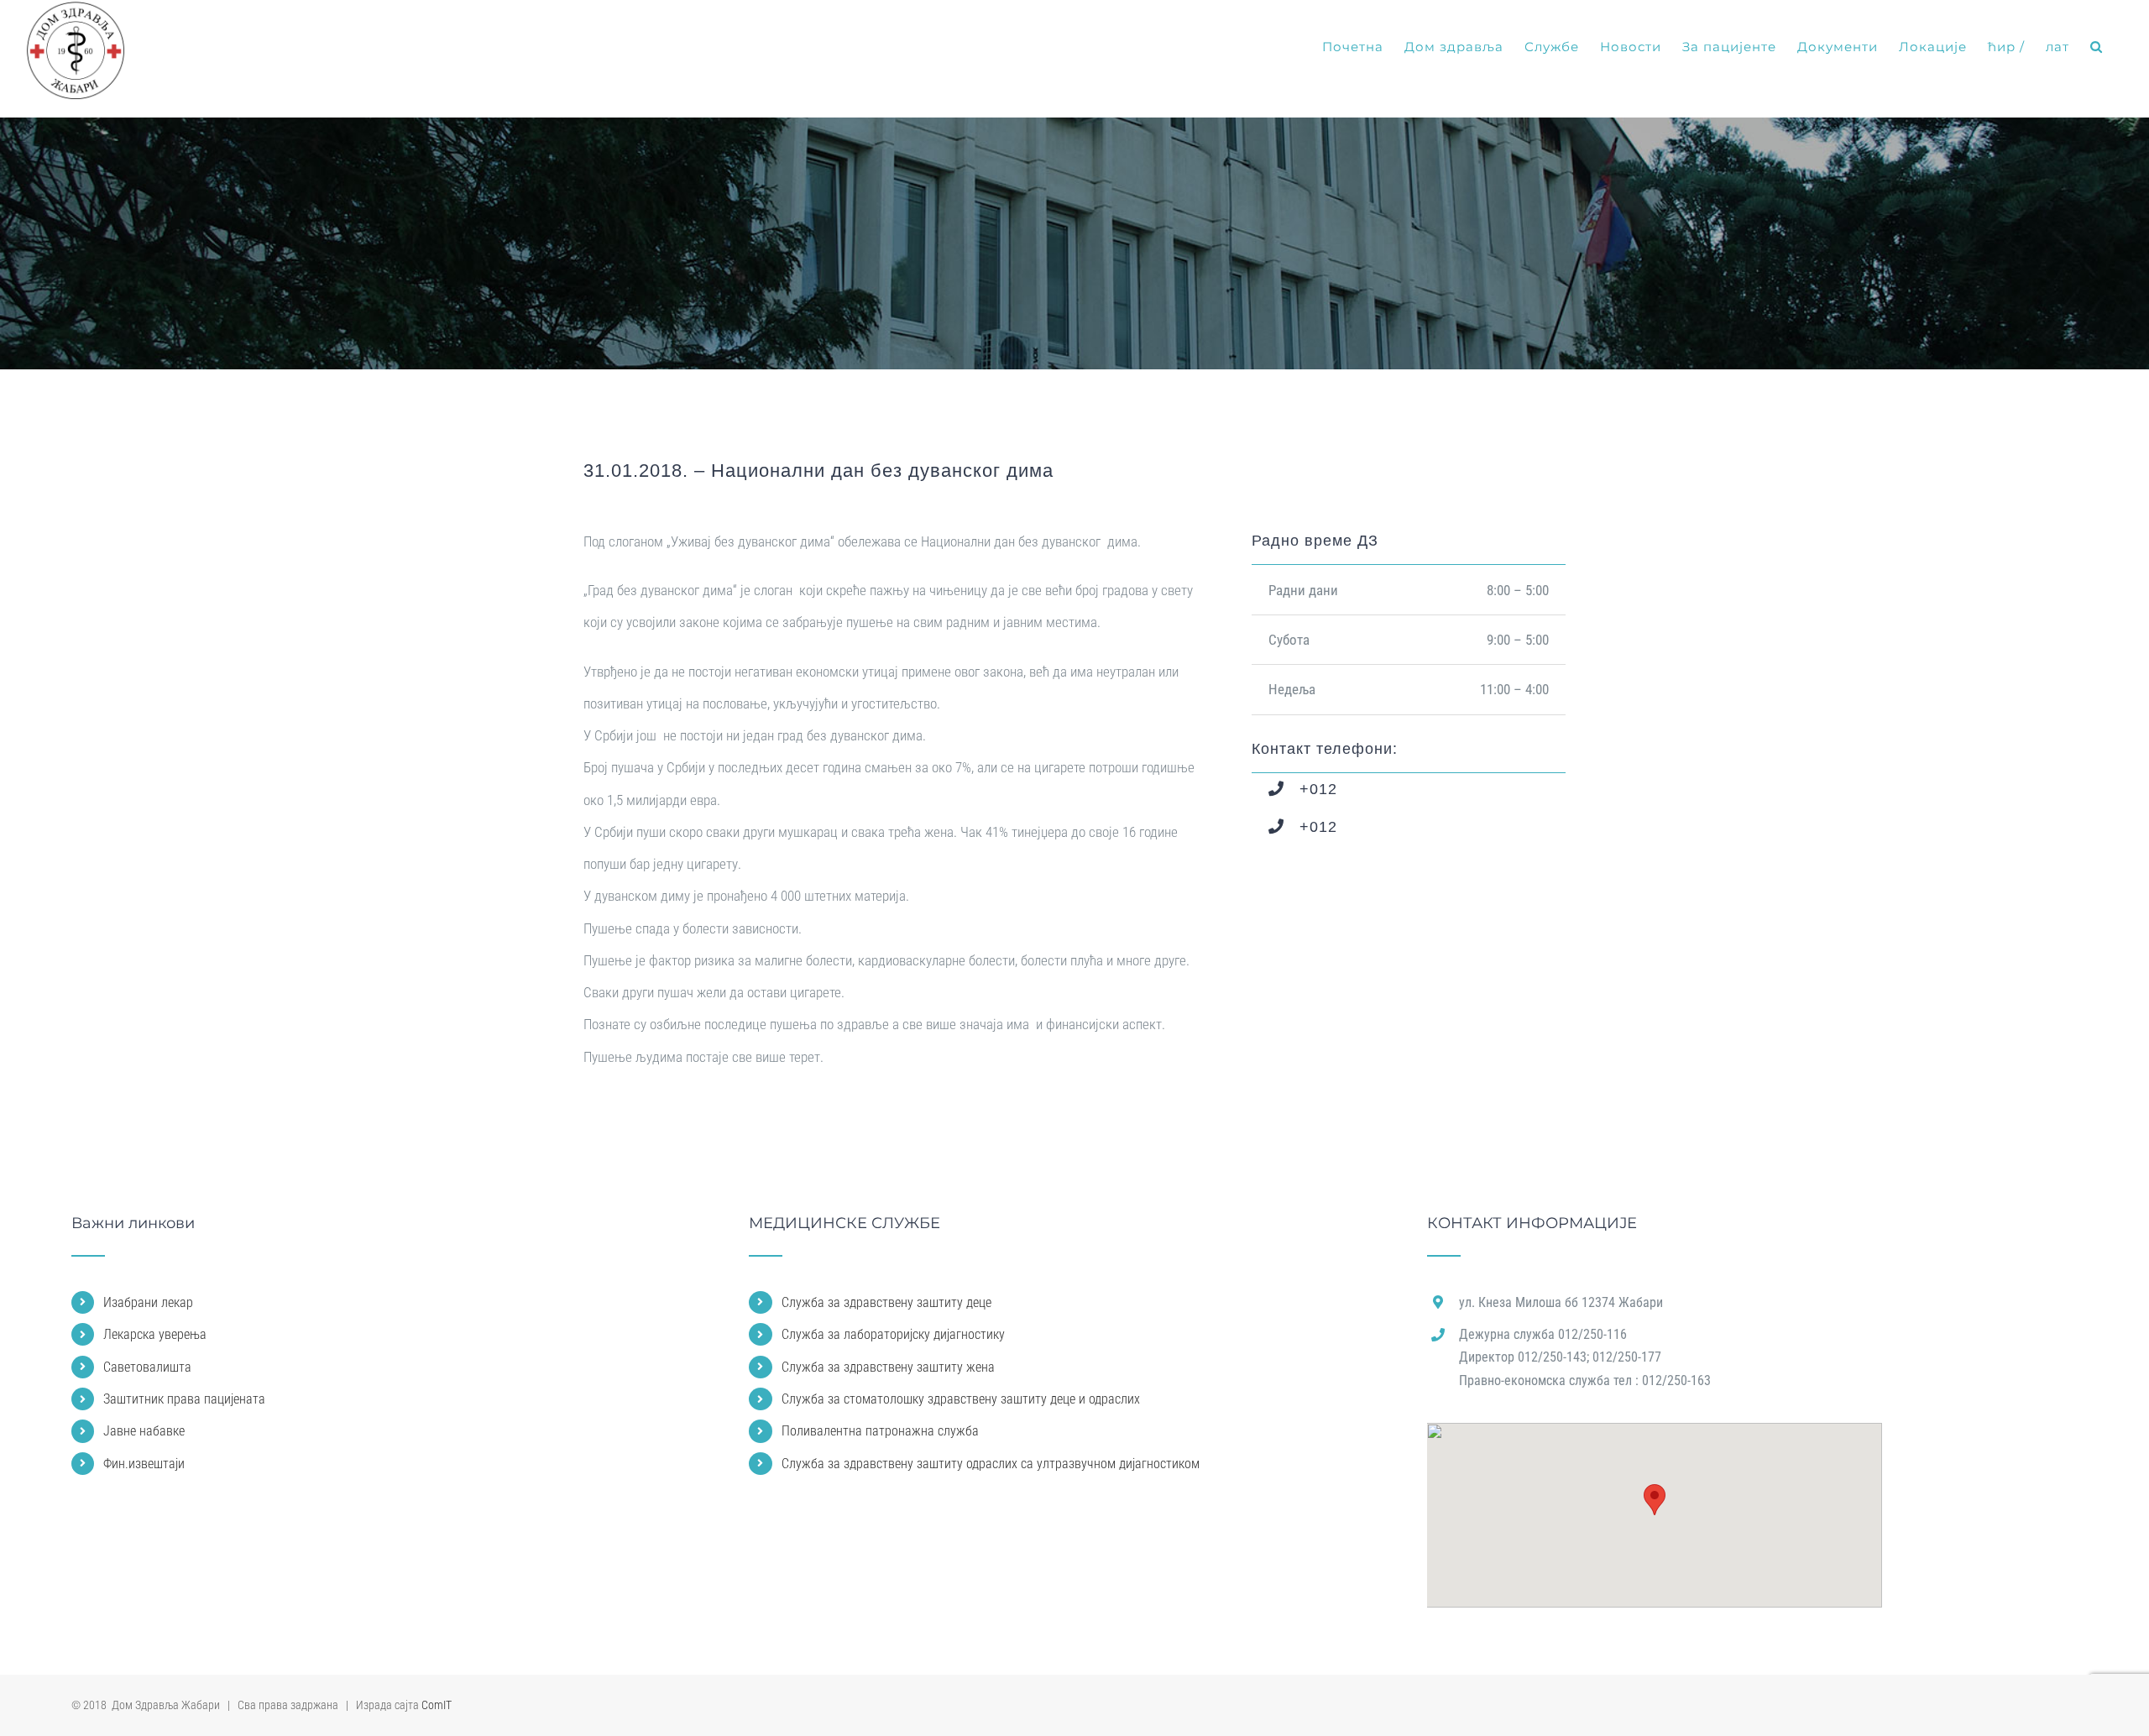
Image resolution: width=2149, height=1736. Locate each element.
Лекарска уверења (155, 1334)
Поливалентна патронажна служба (880, 1431)
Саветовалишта (147, 1367)
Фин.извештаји (144, 1464)
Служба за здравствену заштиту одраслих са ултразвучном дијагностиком (991, 1464)
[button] (2097, 47)
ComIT (437, 1705)
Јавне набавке (144, 1431)
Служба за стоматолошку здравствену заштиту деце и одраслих (961, 1399)
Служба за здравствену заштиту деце (886, 1302)
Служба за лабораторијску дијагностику (893, 1334)
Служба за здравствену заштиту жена (888, 1367)
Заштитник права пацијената (184, 1399)
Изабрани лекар (148, 1302)
